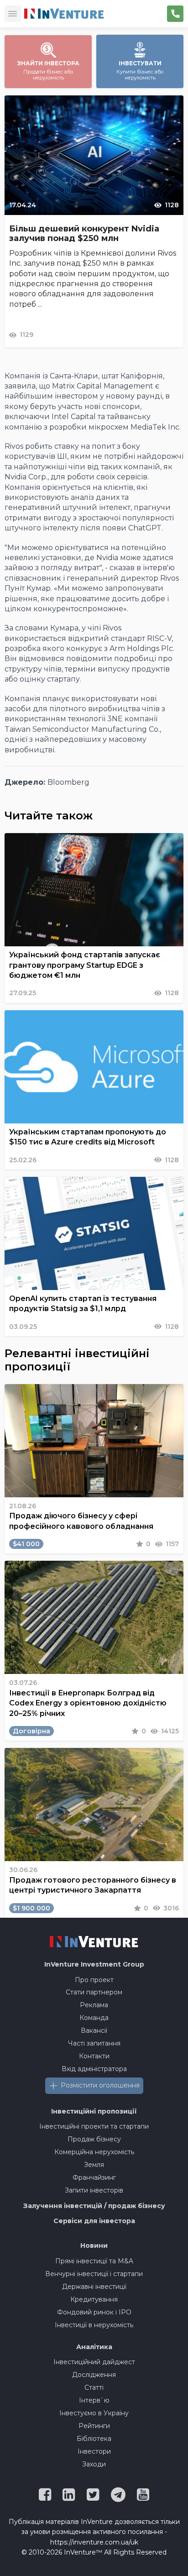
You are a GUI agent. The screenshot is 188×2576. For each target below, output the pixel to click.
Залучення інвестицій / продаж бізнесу (94, 2206)
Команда (94, 2018)
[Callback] (175, 14)
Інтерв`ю (94, 2400)
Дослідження (94, 2375)
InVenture (94, 1964)
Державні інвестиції (94, 2287)
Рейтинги (94, 2426)
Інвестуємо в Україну (94, 2413)
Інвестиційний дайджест (94, 2362)
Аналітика (94, 2347)
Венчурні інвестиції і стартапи (94, 2274)
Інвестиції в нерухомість (94, 2325)
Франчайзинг (94, 2177)
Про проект (94, 1980)
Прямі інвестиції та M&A (94, 2261)
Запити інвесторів (94, 2190)
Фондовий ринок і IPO (94, 2312)
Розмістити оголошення (100, 2085)
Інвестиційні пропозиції (94, 2111)
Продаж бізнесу (94, 2139)
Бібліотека (94, 2439)
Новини (94, 2245)
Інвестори (94, 2451)
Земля (94, 2165)
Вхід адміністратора (94, 2069)
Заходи (94, 2464)
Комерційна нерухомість (94, 2152)
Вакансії (94, 2030)
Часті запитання (94, 2043)
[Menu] (13, 14)
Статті (94, 2387)
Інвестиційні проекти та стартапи (94, 2126)
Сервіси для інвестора (94, 2221)
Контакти (94, 2056)
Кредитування (94, 2299)
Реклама (94, 2005)
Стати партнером (94, 1992)
